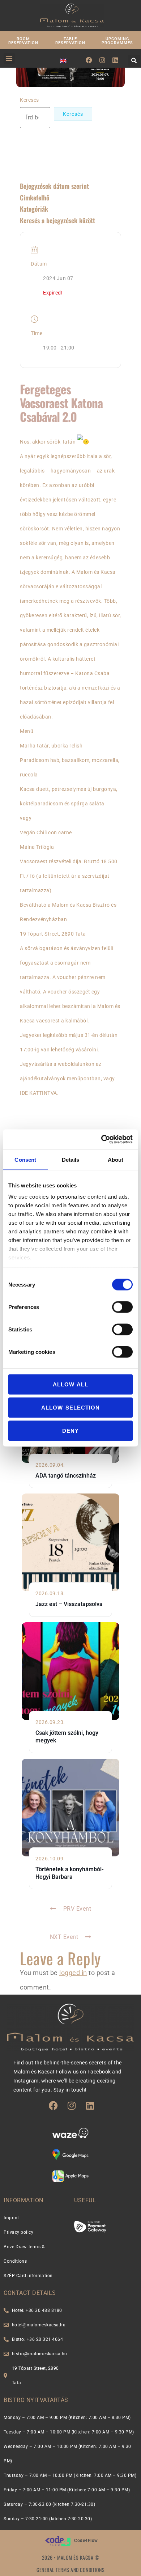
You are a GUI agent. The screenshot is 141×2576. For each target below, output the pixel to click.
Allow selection (70, 1407)
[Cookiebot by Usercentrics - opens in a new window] (101, 1140)
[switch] (122, 1307)
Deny (70, 1430)
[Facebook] (89, 60)
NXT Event (64, 1937)
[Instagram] (102, 60)
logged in (73, 1973)
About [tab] (116, 1159)
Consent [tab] (25, 1159)
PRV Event (77, 1909)
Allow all (70, 1384)
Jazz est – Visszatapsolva (69, 1604)
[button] (9, 58)
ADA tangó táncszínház (66, 1476)
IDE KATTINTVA (39, 1093)
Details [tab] (71, 1159)
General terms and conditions (70, 2570)
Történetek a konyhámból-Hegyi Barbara (70, 1873)
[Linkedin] (115, 60)
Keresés (29, 100)
